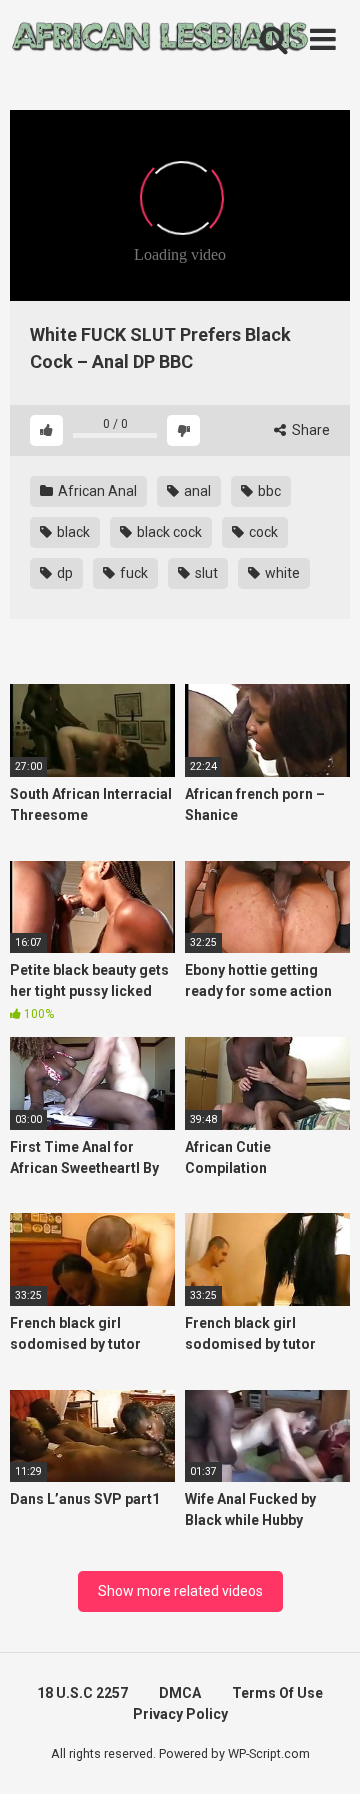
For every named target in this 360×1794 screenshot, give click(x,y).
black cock (168, 532)
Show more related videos (180, 1591)
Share (309, 430)
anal (196, 491)
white (281, 573)
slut (205, 573)
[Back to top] (323, 1753)
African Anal (96, 491)
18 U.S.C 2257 (82, 1693)
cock (262, 532)
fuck (132, 573)
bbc (268, 491)
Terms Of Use (277, 1693)
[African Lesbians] (160, 40)
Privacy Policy (180, 1714)
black (72, 532)
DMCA (180, 1693)
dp (63, 573)
